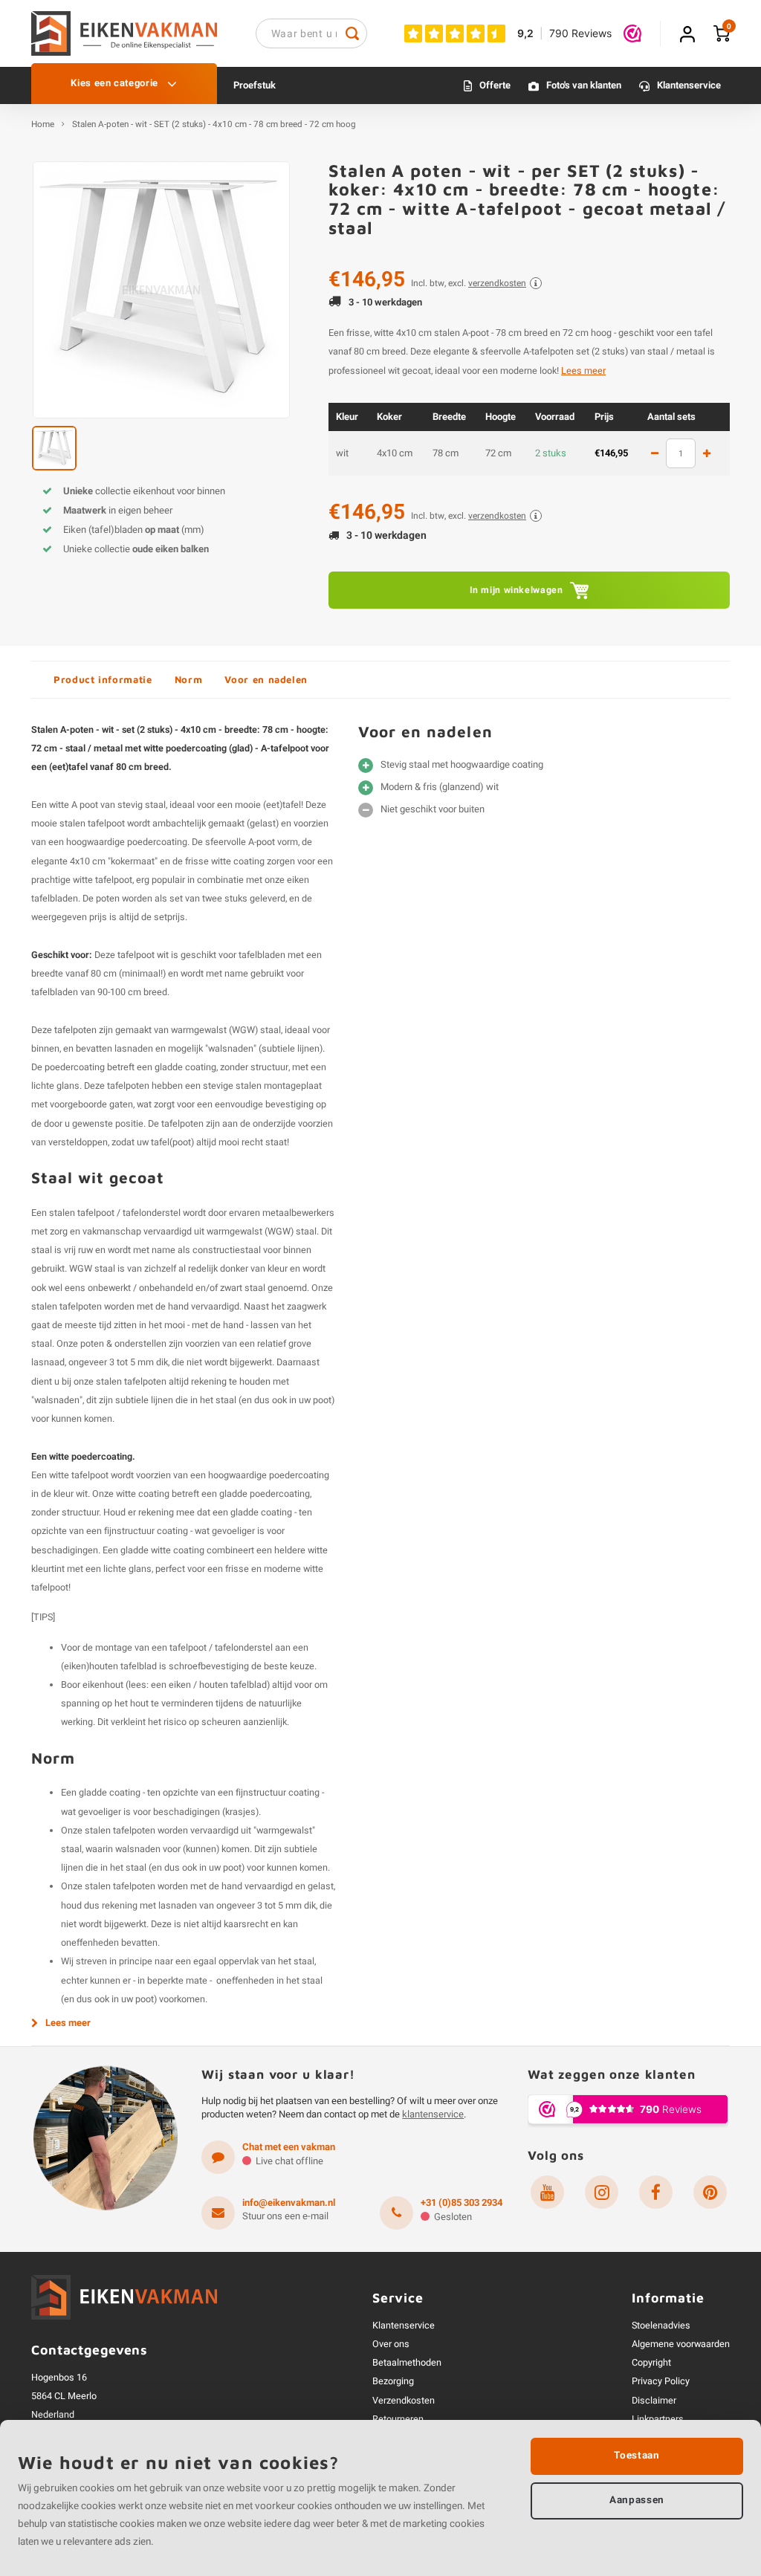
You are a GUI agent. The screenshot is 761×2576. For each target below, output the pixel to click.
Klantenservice (689, 85)
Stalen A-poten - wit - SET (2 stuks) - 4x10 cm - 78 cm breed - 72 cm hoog (214, 125)
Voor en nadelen (266, 679)
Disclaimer (654, 2401)
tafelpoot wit (143, 955)
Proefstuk (255, 85)
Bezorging (393, 2381)
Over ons (391, 2344)
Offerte (495, 85)
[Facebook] (656, 2192)
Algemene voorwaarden (681, 2344)
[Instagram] (602, 2192)
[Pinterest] (710, 2192)
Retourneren (398, 2419)
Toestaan (637, 2456)
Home (43, 125)
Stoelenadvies (661, 2326)
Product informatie (103, 679)
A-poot (262, 842)
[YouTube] (547, 2192)
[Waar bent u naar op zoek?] (352, 33)
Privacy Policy (661, 2381)
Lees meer (583, 371)
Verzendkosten (404, 2401)
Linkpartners (658, 2419)
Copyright (651, 2363)
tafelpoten (75, 1030)
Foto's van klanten (584, 85)
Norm (189, 679)
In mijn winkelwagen (516, 590)
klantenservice (433, 2114)
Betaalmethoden (407, 2363)
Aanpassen (637, 2500)
